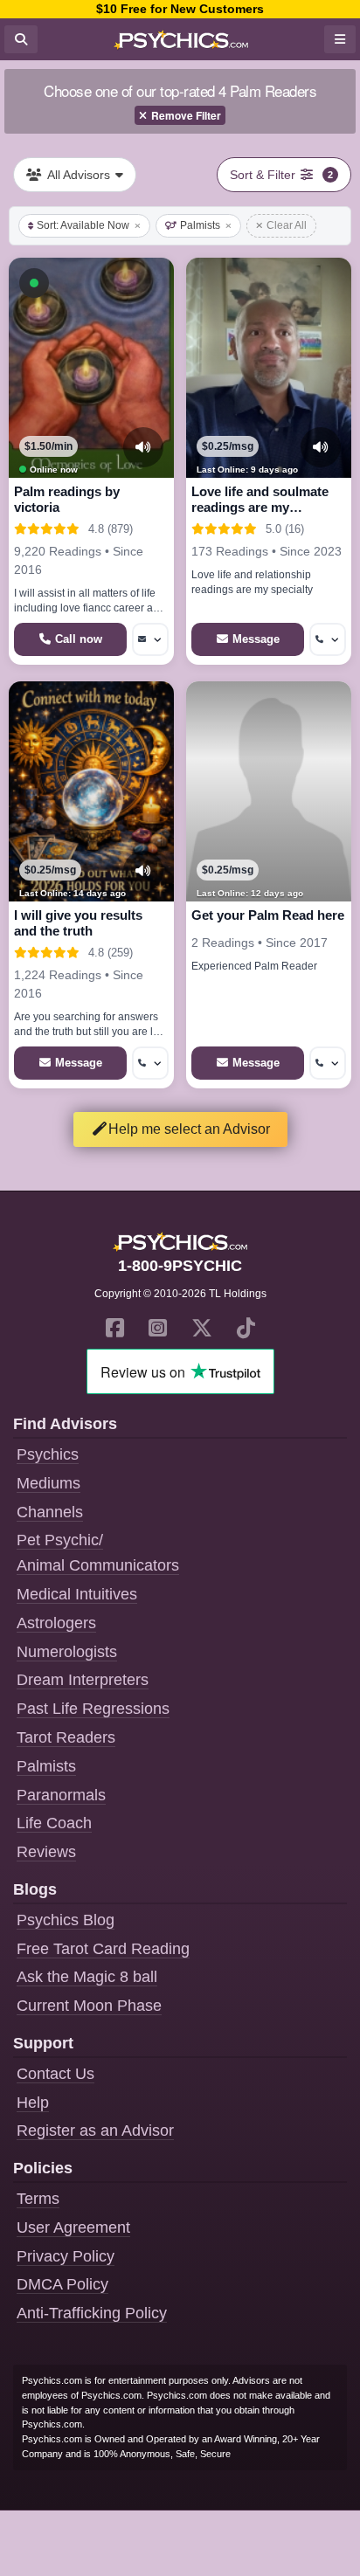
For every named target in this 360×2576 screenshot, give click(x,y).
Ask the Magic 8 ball (87, 1977)
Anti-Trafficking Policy (92, 2313)
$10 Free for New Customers (180, 9)
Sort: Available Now (83, 225)
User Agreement (73, 2227)
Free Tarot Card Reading (103, 1949)
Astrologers (56, 1623)
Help (33, 2103)
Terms (38, 2199)
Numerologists (67, 1652)
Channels (50, 1512)
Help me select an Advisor (189, 1129)
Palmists (200, 225)
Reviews (46, 1852)
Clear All (287, 225)
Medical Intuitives (77, 1594)
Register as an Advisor (95, 2131)
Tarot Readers (66, 1737)
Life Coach (54, 1823)
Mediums (48, 1483)
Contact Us (55, 2074)
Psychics (48, 1454)
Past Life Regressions (93, 1709)
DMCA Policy (62, 2284)
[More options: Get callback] (328, 639)
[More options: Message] (150, 639)
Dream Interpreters (83, 1680)
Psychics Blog (66, 1920)
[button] (34, 283)
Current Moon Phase (89, 2006)
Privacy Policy (66, 2256)
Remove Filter (186, 115)
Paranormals (61, 1795)
